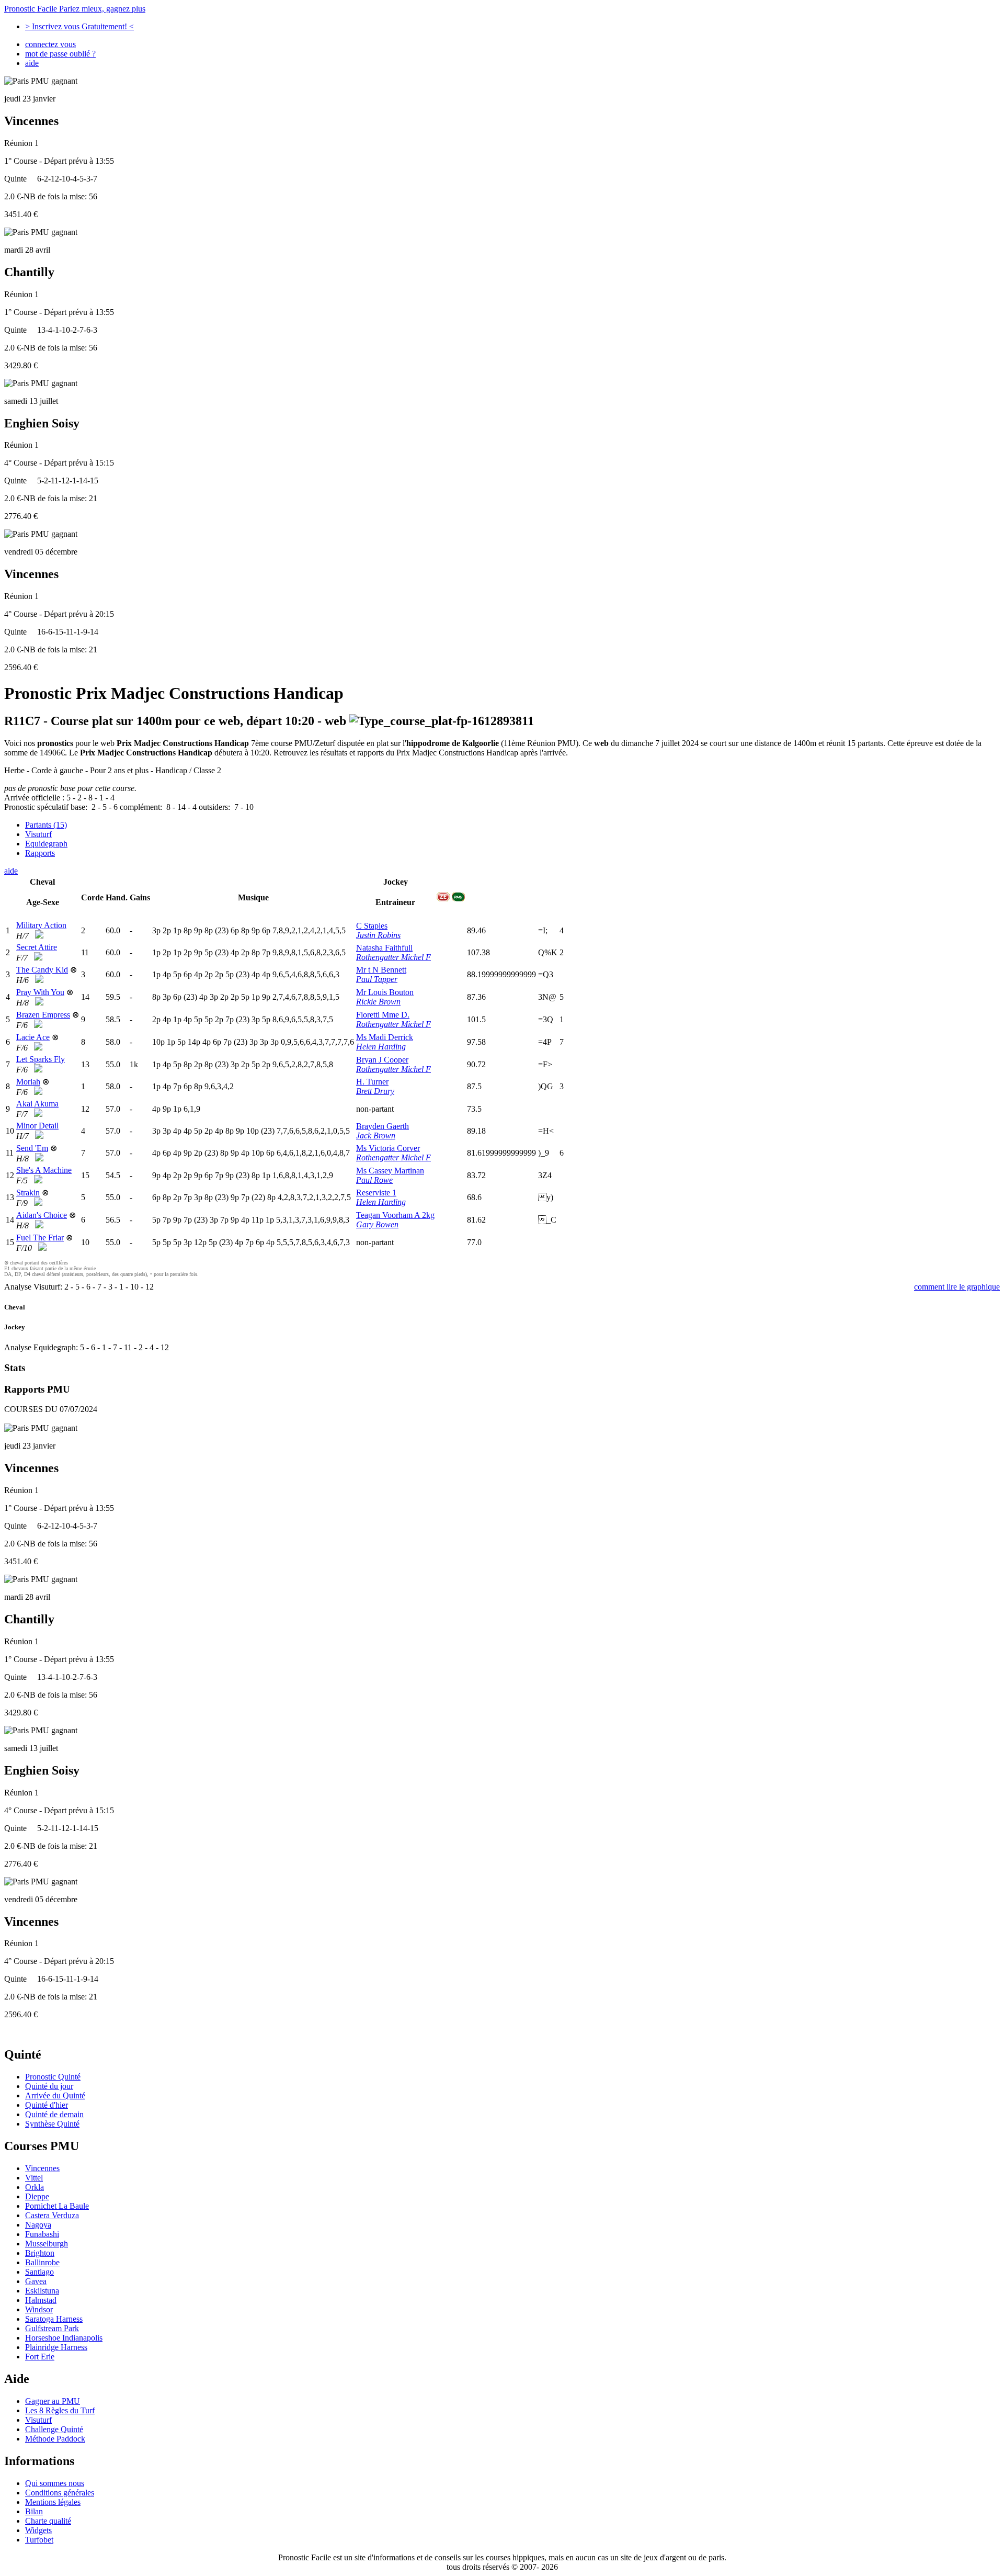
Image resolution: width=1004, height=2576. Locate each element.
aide (32, 63)
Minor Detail (37, 1126)
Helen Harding (381, 1047)
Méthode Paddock (55, 2439)
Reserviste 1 (376, 1193)
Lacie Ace (33, 1037)
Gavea (36, 2281)
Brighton (40, 2253)
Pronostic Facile (75, 9)
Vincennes (42, 2168)
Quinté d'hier (47, 2105)
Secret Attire (37, 947)
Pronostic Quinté (53, 2077)
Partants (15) (46, 825)
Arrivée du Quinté (55, 2095)
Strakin (28, 1193)
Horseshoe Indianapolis (64, 2338)
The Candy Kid (42, 970)
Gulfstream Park (52, 2328)
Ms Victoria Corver (388, 1148)
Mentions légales (53, 2502)
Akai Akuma (37, 1104)
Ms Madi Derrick (385, 1037)
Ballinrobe (42, 2262)
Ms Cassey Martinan (390, 1171)
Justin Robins (378, 935)
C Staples (372, 926)
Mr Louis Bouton (385, 992)
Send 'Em (32, 1148)
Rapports (40, 853)
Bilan (34, 2511)
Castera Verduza (52, 2215)
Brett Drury (375, 1091)
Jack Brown (376, 1136)
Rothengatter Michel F (393, 957)
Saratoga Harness (54, 2319)
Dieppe (37, 2196)
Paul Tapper (377, 979)
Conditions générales (60, 2493)
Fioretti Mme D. (383, 1015)
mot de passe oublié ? (60, 54)
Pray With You (40, 992)
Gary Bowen (377, 1224)
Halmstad (41, 2300)
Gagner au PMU (53, 2401)
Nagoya (38, 2225)
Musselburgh (47, 2244)
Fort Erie (40, 2357)
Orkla (35, 2187)
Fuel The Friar (40, 1238)
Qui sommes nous (55, 2483)
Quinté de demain (54, 2114)
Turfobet (39, 2540)
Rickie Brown (378, 1002)
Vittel (34, 2178)
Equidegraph (46, 844)
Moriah (28, 1082)
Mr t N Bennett (381, 970)
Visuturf (38, 834)
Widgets (38, 2530)
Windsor (39, 2309)
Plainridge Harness (56, 2347)
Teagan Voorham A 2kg (395, 1215)
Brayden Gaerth (383, 1126)
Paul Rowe (374, 1180)
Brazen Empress (43, 1015)
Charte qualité (48, 2521)
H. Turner (372, 1082)
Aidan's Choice (42, 1215)
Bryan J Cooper (382, 1060)
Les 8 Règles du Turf (60, 2410)
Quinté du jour (49, 2086)
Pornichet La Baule (57, 2206)
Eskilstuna (42, 2291)
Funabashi (42, 2234)
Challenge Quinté (54, 2429)
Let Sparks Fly (41, 1059)
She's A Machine (44, 1170)
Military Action (41, 925)
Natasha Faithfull (384, 948)
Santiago (39, 2272)
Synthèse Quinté (52, 2124)
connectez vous (50, 44)
